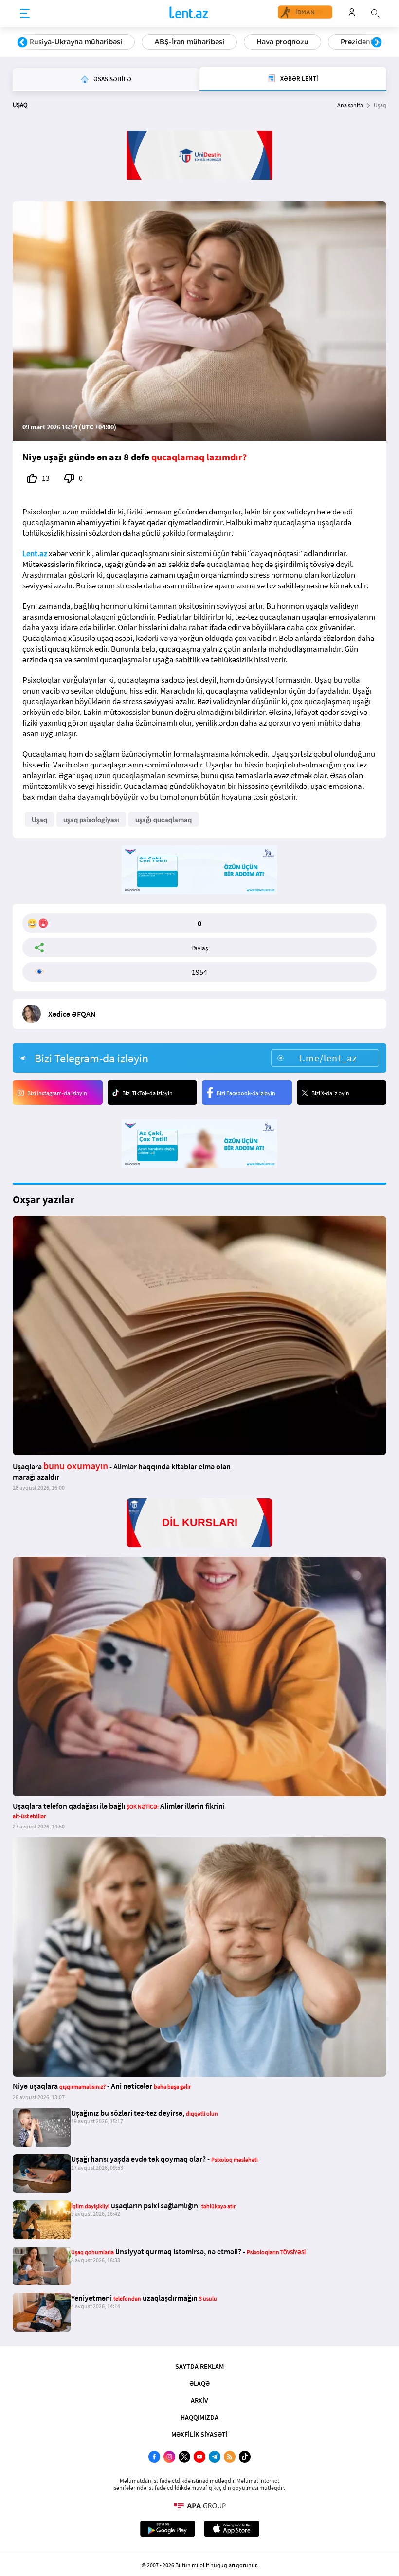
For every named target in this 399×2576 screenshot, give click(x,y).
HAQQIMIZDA (199, 2417)
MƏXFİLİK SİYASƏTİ (199, 2434)
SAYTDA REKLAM (199, 2366)
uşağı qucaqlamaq (163, 819)
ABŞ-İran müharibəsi (189, 42)
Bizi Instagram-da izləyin (57, 1093)
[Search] (375, 12)
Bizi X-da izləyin (330, 1093)
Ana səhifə (350, 105)
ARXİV (199, 2400)
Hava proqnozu (282, 42)
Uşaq (39, 819)
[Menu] (25, 14)
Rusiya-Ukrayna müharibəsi (76, 42)
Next (377, 43)
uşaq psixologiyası (91, 819)
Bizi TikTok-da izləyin (147, 1093)
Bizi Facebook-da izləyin (246, 1093)
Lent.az (35, 553)
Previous (22, 43)
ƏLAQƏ (199, 2383)
